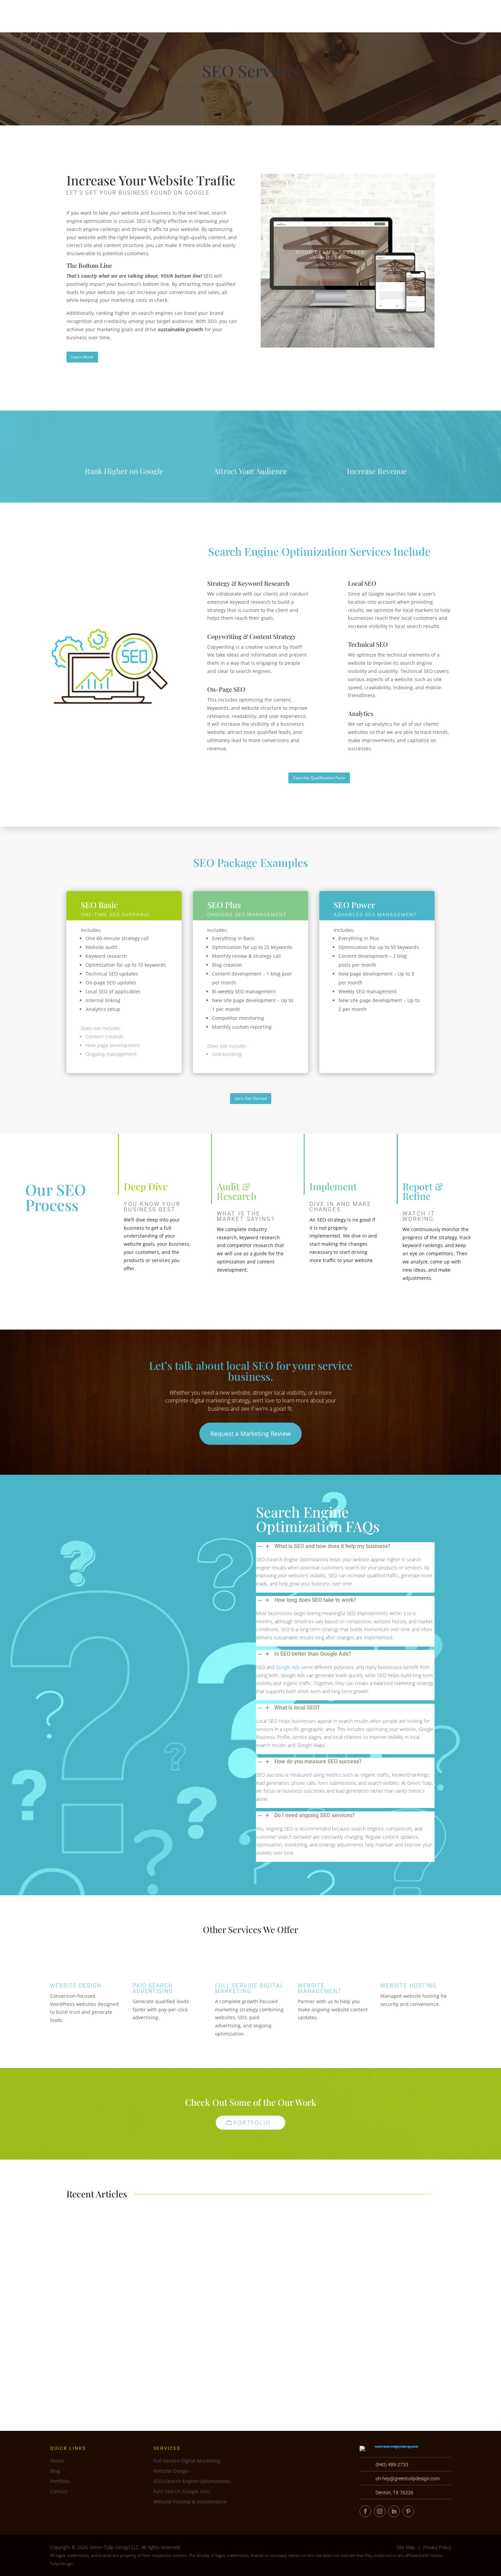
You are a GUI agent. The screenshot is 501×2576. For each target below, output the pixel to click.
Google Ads (288, 1667)
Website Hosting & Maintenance (190, 2502)
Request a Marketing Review (250, 1433)
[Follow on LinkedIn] (394, 2511)
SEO (113, 2239)
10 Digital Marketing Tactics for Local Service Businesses (139, 2358)
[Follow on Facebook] (365, 2511)
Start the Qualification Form (319, 778)
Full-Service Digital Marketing (187, 2461)
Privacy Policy (437, 2547)
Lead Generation (90, 2239)
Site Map (406, 2547)
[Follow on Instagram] (380, 2511)
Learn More (82, 357)
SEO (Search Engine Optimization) (192, 2482)
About (394, 16)
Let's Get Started (251, 1098)
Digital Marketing (90, 2303)
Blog (55, 2471)
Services (323, 16)
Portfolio (363, 16)
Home (292, 16)
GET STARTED (470, 16)
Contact (431, 16)
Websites (128, 2239)
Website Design (76, 1986)
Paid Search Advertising (153, 1988)
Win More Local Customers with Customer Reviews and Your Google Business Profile (171, 2294)
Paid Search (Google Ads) (182, 2492)
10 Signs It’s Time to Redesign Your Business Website (135, 2229)
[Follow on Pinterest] (408, 2511)
